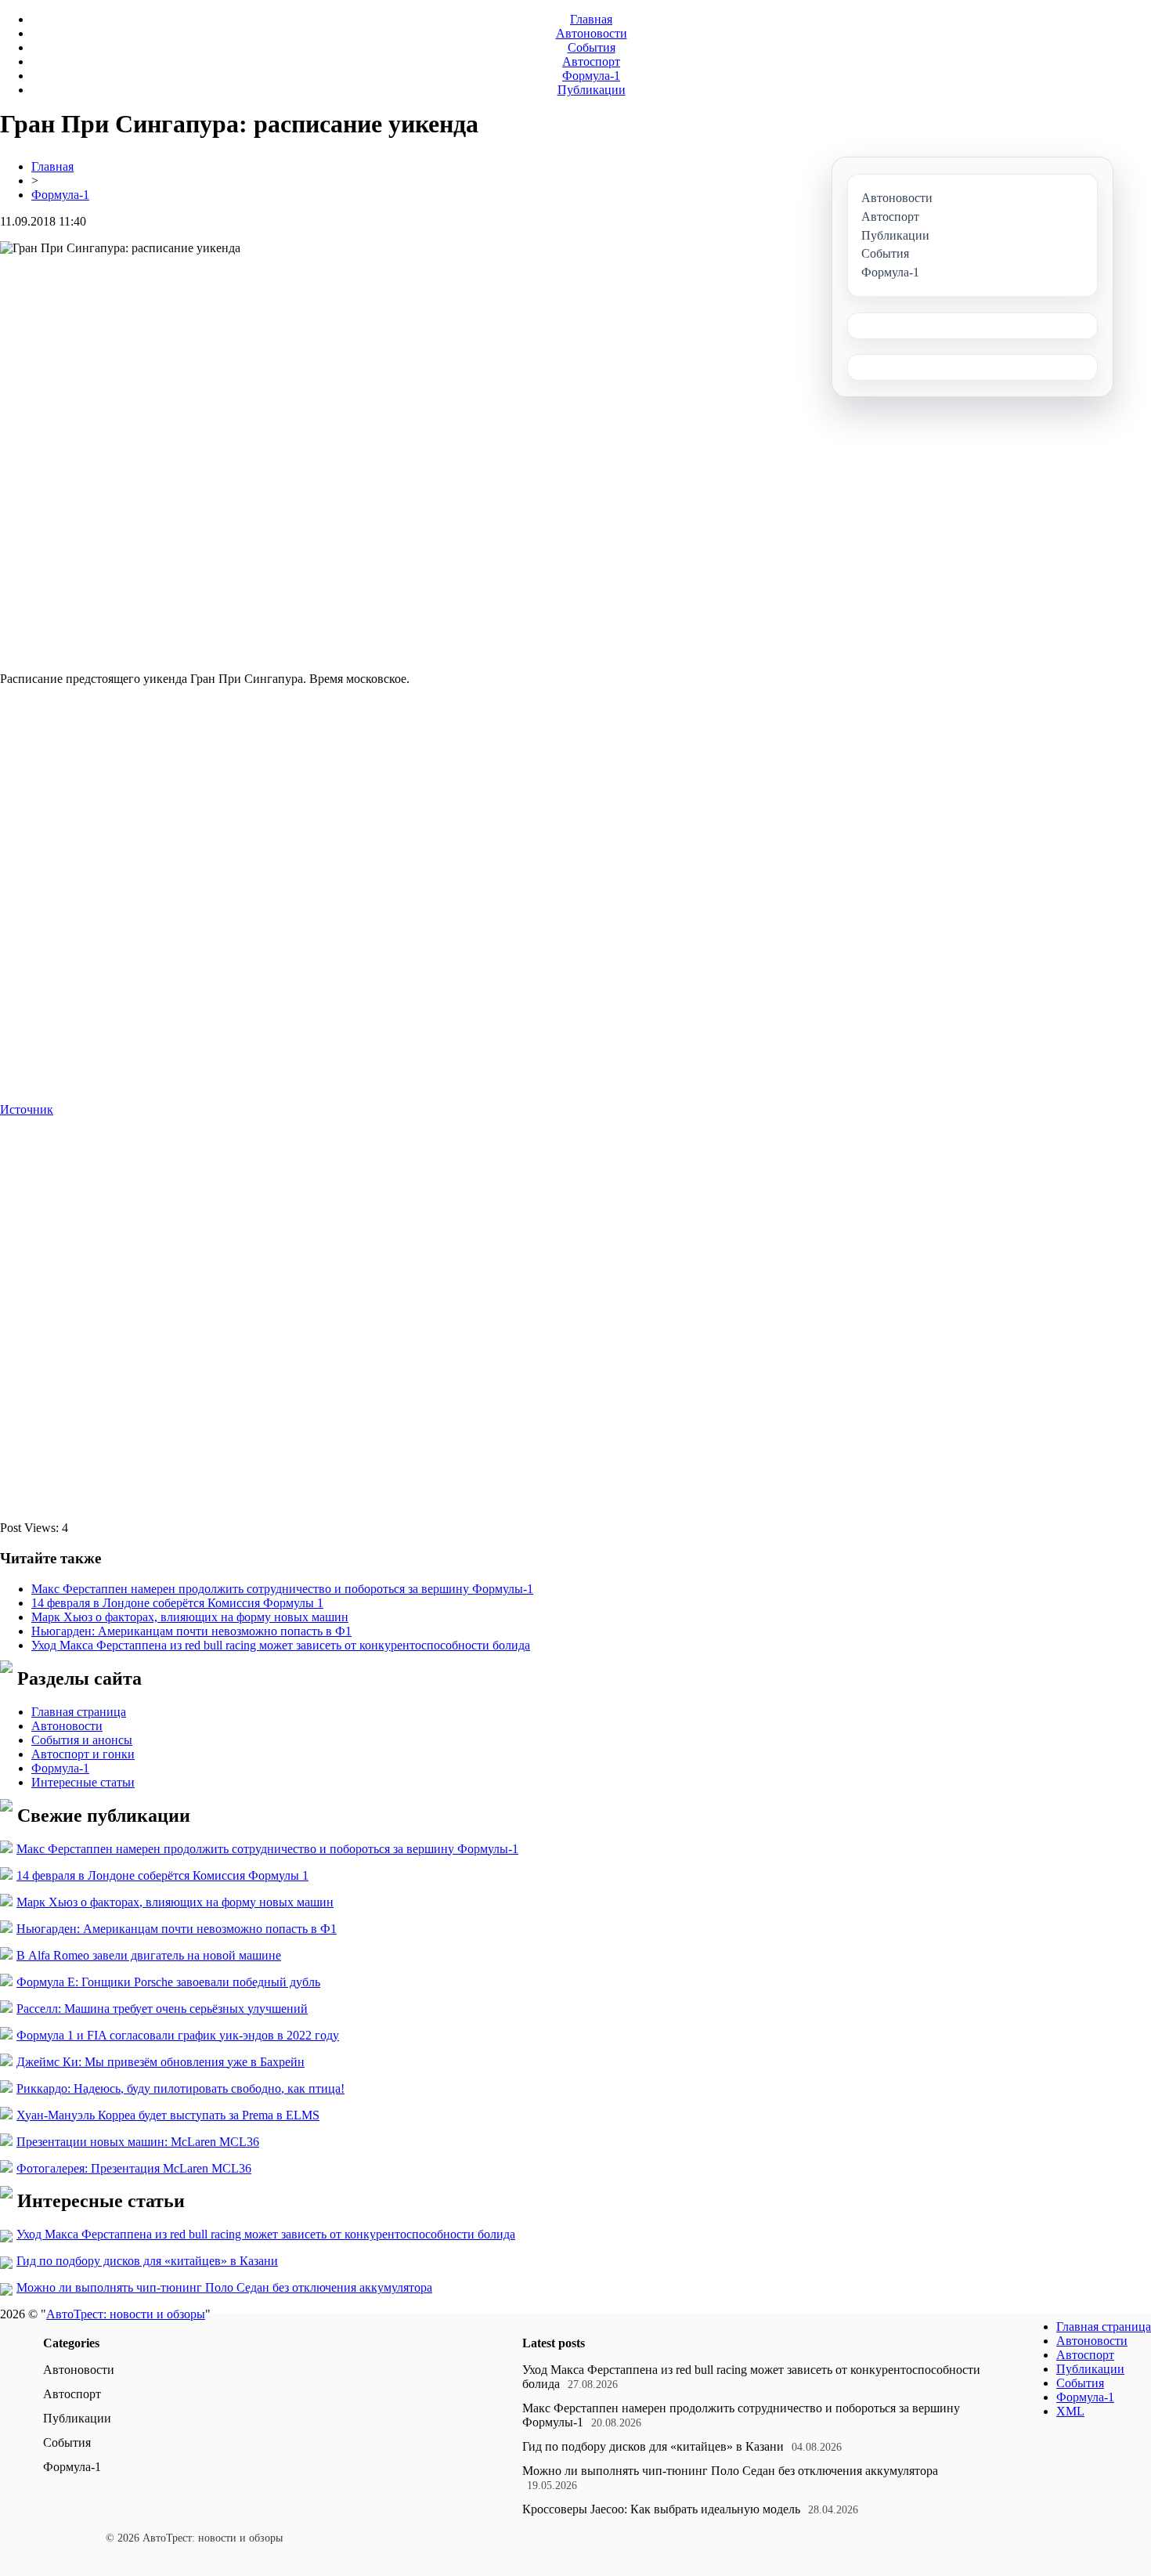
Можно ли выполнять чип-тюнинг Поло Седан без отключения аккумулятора (224, 2287)
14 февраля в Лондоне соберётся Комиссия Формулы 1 (177, 1603)
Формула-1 (591, 76)
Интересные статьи (83, 1782)
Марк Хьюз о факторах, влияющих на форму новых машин (190, 1617)
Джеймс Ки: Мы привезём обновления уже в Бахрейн (161, 2062)
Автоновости (592, 33)
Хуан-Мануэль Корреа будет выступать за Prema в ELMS (168, 2115)
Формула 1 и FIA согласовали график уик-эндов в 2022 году (178, 2035)
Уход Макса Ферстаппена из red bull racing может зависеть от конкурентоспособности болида (281, 1645)
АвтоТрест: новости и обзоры (126, 2314)
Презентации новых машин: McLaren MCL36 (138, 2142)
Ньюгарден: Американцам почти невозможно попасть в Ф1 (191, 1631)
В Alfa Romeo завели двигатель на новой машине (149, 1955)
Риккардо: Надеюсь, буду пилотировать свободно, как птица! (180, 2088)
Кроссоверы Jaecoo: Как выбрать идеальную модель (661, 2509)
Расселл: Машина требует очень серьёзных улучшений (162, 2009)
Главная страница (79, 1712)
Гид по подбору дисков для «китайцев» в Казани (147, 2261)
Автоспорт (591, 61)
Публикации (592, 90)
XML (1070, 2411)
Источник (27, 1109)
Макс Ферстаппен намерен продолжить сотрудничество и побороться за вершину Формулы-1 (282, 1589)
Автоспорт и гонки (83, 1754)
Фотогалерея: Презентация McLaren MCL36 (134, 2168)
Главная (591, 19)
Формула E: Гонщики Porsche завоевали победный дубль (168, 1982)
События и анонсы (82, 1740)
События (592, 47)
